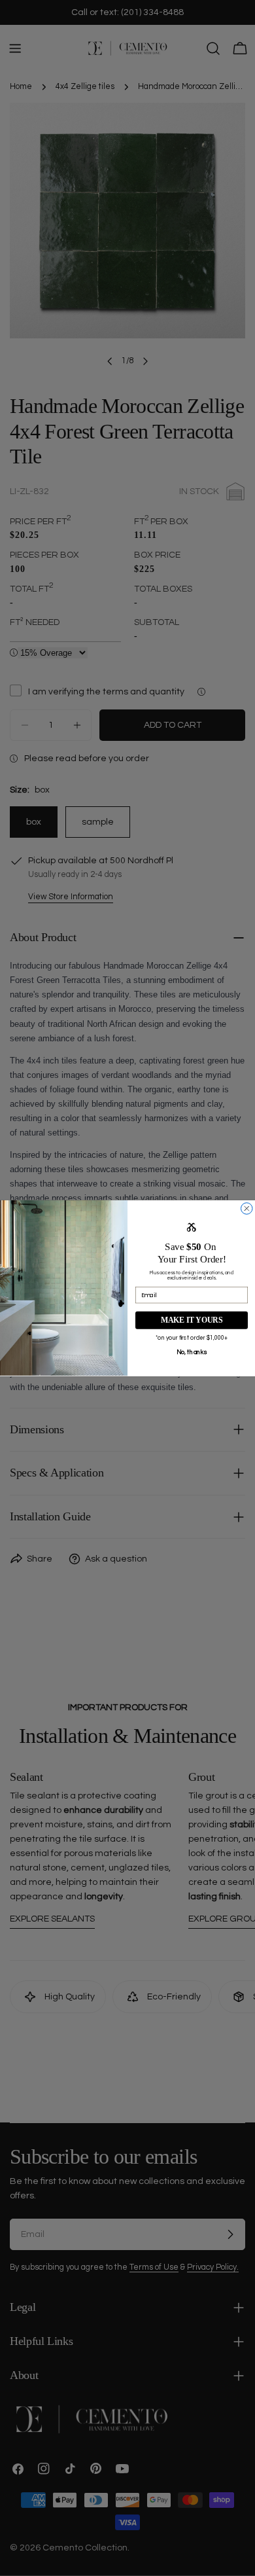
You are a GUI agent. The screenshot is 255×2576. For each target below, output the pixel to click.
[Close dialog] (247, 1208)
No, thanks (192, 1351)
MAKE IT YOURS (192, 1320)
